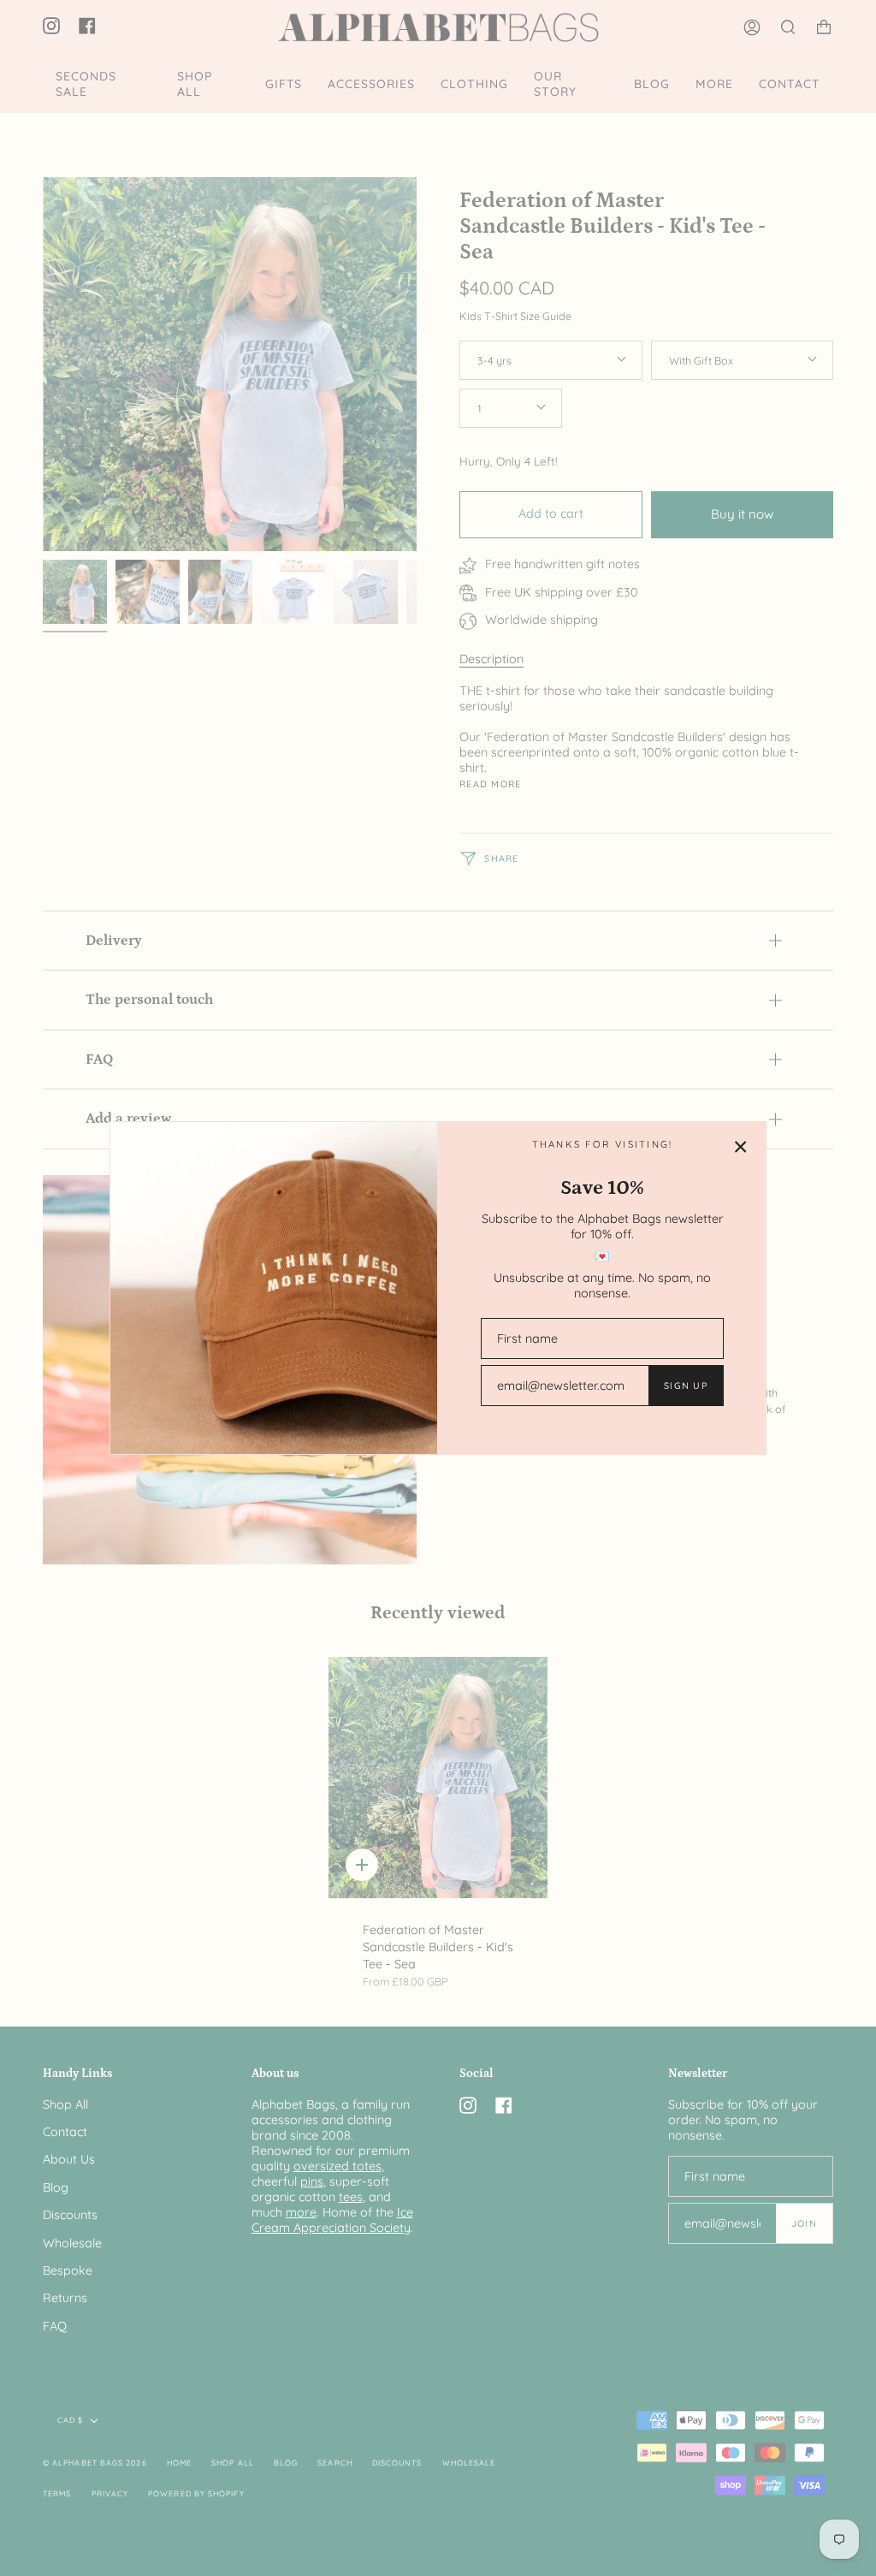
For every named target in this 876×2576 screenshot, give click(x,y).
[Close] (741, 1147)
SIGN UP (686, 1386)
